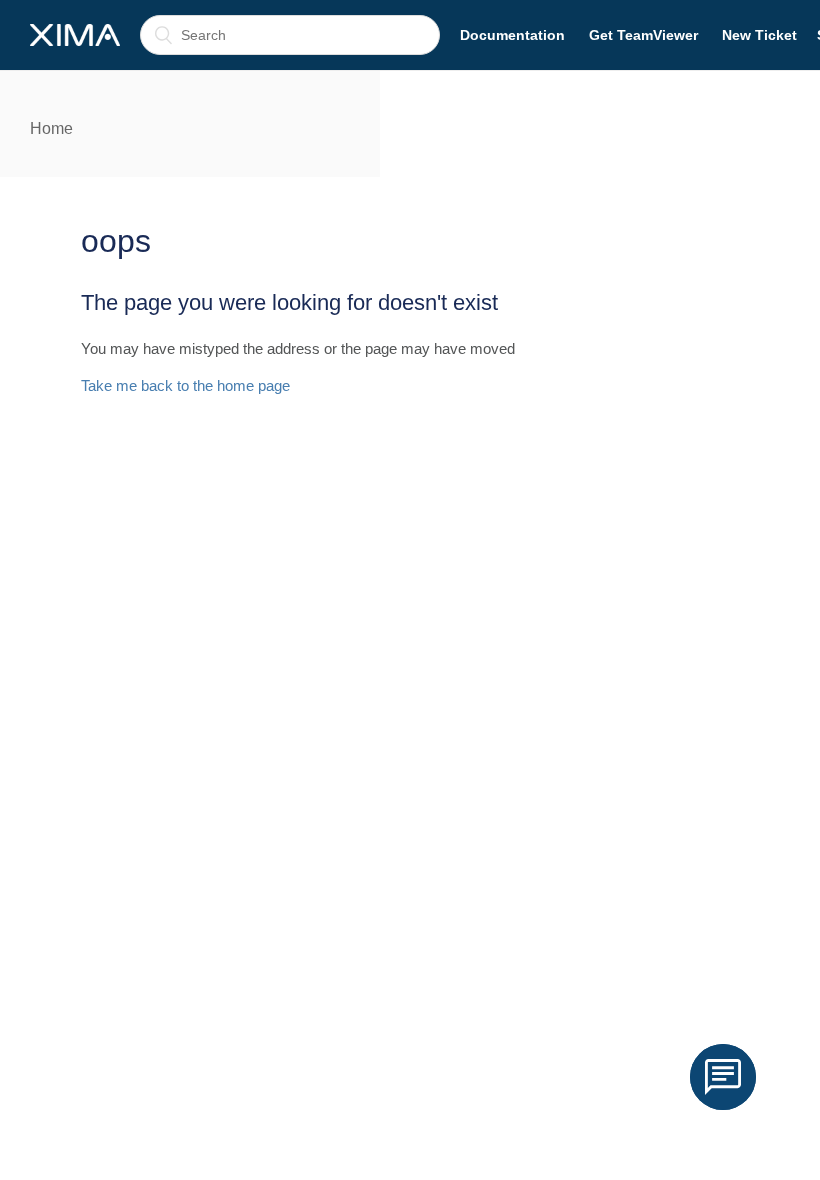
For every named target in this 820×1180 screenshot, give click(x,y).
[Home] (75, 35)
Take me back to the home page (185, 385)
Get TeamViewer (643, 35)
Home (51, 128)
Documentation (512, 35)
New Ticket (759, 35)
